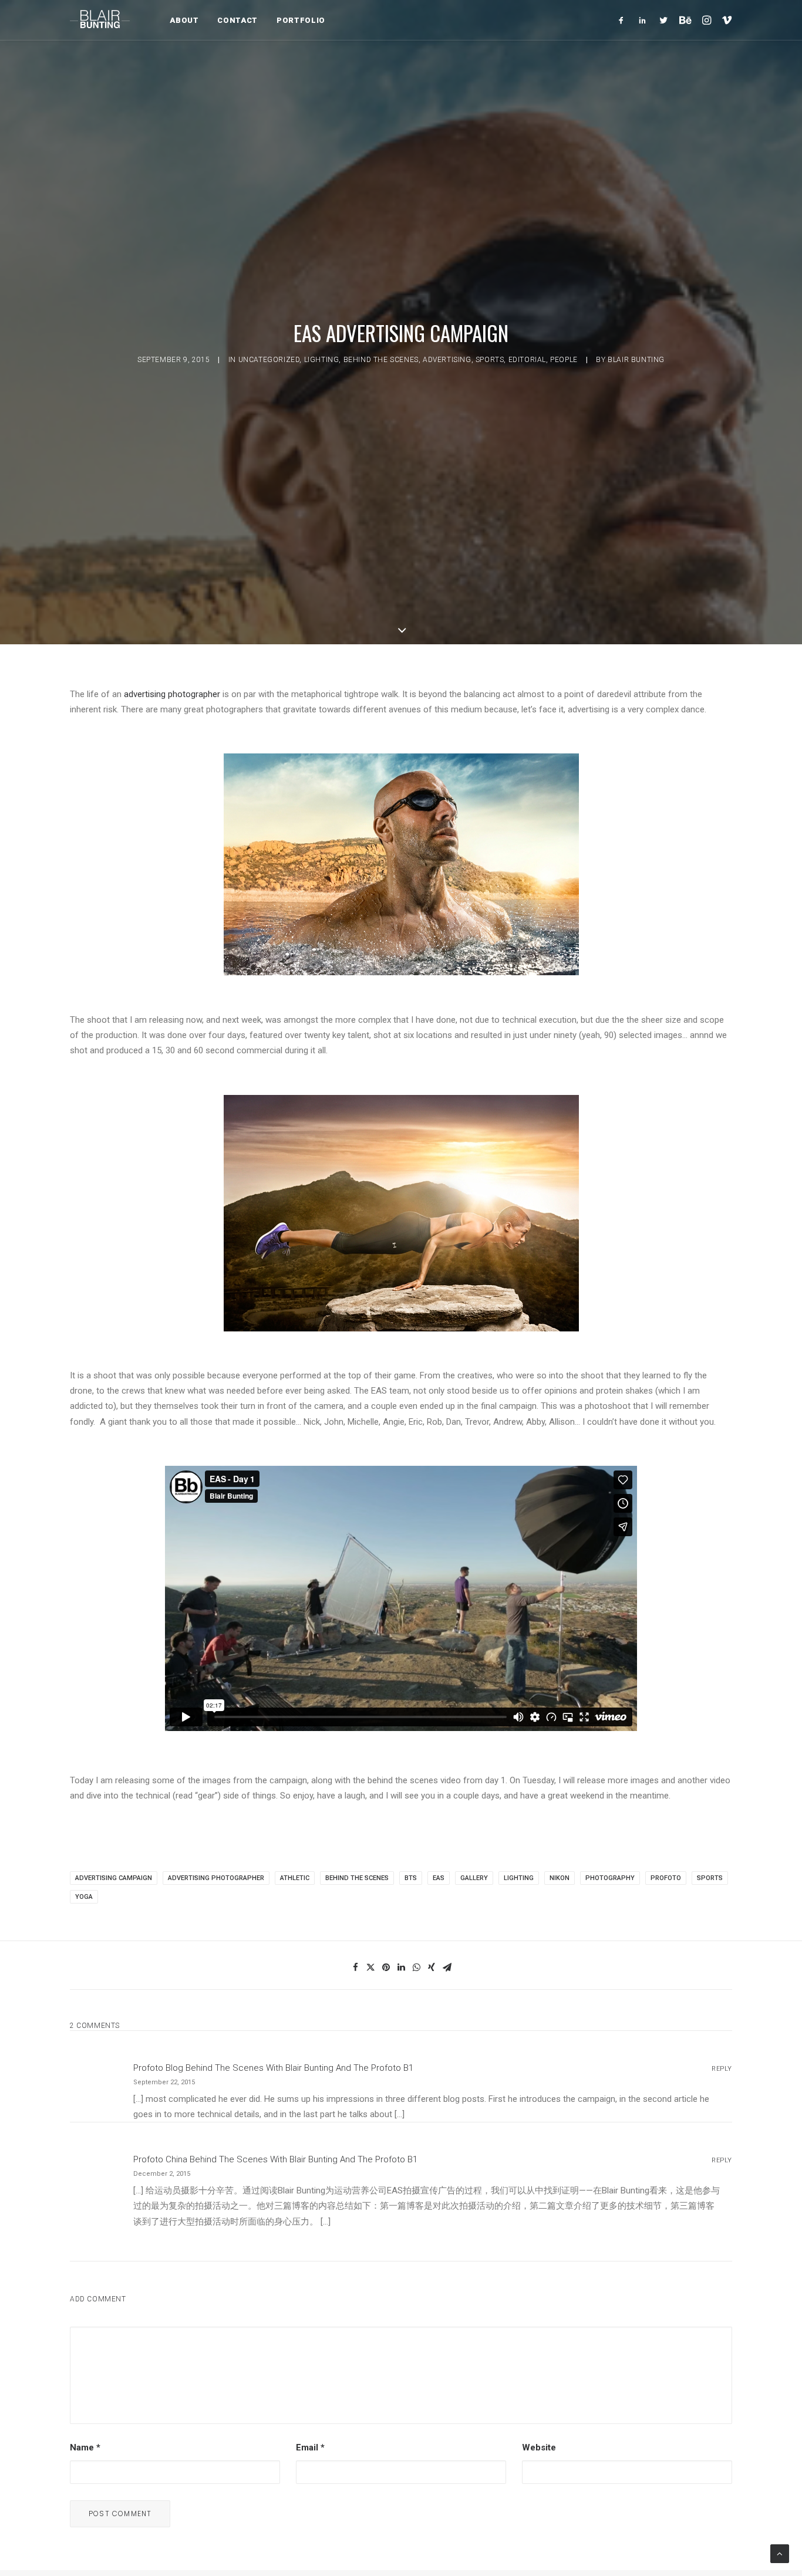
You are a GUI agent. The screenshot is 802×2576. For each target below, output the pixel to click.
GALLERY (474, 1878)
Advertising (447, 360)
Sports (490, 360)
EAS (439, 1878)
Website (539, 2447)
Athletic (295, 1878)
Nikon (560, 1878)
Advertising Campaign (114, 1878)
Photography (610, 1878)
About (184, 20)
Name (85, 2447)
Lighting (322, 360)
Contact (237, 20)
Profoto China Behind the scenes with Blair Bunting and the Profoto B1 (275, 2159)
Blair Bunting (636, 360)
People (564, 360)
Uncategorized (269, 360)
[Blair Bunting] (100, 20)
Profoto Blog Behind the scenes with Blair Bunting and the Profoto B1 (273, 2068)
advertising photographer (172, 694)
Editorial (527, 360)
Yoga (84, 1897)
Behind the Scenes (381, 360)
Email (310, 2447)
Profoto (666, 1878)
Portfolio (301, 20)
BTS (411, 1878)
